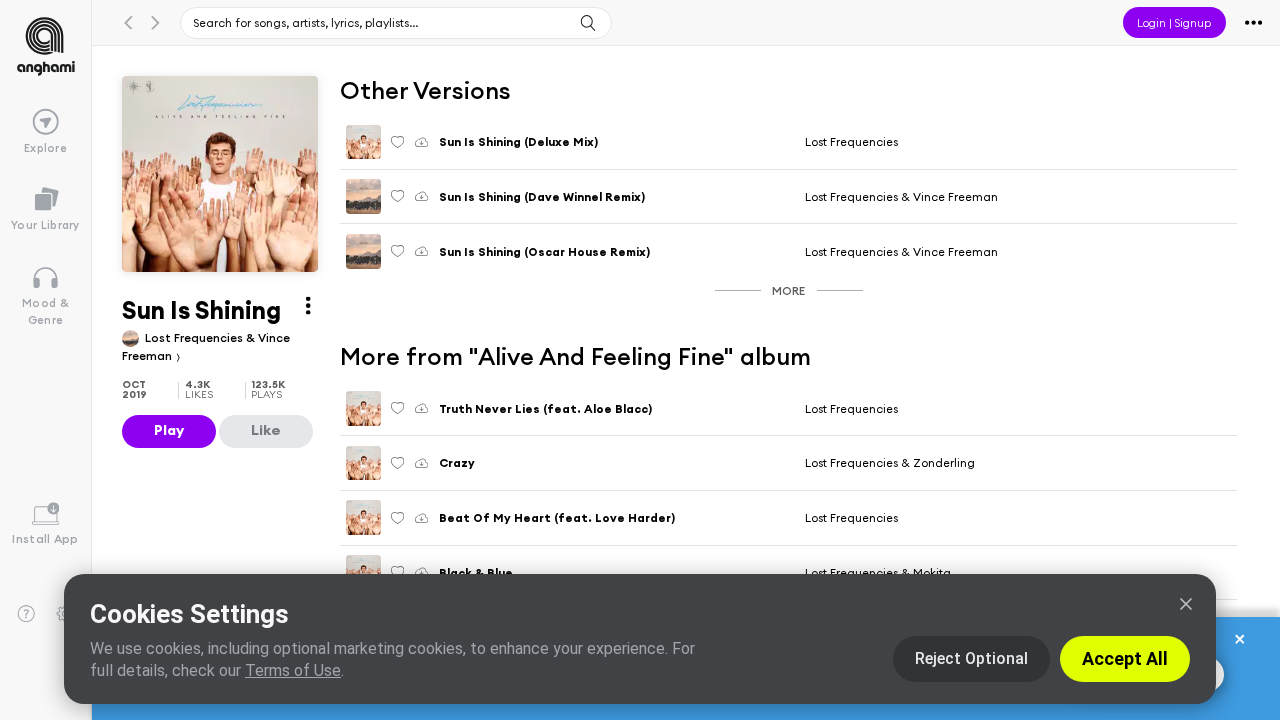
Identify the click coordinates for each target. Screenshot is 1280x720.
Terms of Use (293, 670)
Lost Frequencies (851, 141)
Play (169, 430)
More (788, 290)
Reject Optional (971, 658)
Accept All (1125, 658)
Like (266, 430)
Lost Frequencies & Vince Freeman (901, 196)
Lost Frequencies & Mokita (878, 572)
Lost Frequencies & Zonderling (890, 462)
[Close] (1186, 604)
